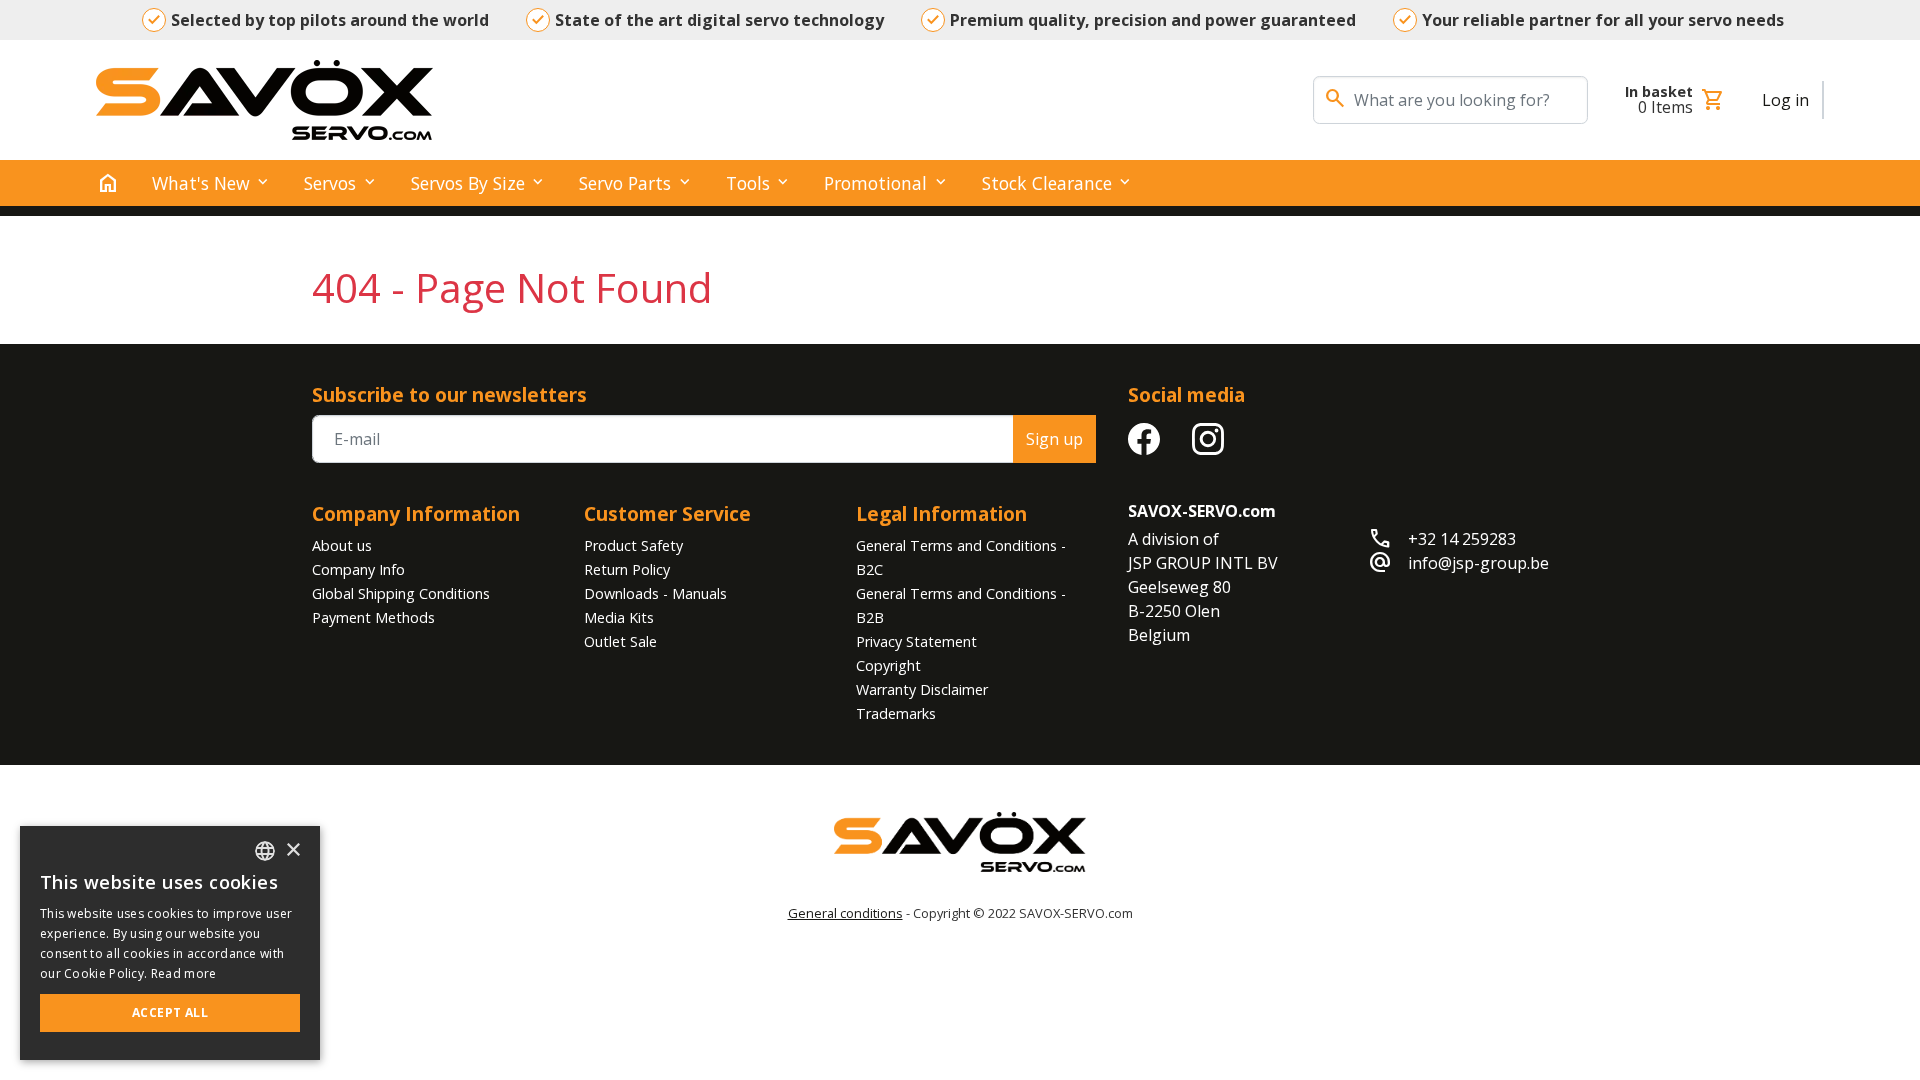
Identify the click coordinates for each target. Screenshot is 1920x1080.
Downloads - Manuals (655, 593)
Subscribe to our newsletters (449, 394)
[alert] (170, 943)
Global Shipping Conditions (401, 593)
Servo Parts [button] (625, 183)
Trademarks (896, 713)
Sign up (1054, 439)
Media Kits (619, 617)
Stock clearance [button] (1047, 183)
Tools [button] (748, 183)
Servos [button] (330, 183)
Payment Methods (373, 617)
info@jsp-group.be (1478, 563)
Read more (184, 973)
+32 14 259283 (1462, 539)
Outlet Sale (620, 641)
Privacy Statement (916, 641)
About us (342, 545)
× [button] (292, 850)
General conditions (845, 913)
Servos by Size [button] (468, 183)
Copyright (888, 665)
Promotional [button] (875, 183)
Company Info (358, 569)
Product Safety (633, 545)
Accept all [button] (170, 1012)
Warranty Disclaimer (922, 689)
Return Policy (627, 569)
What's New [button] (201, 183)
